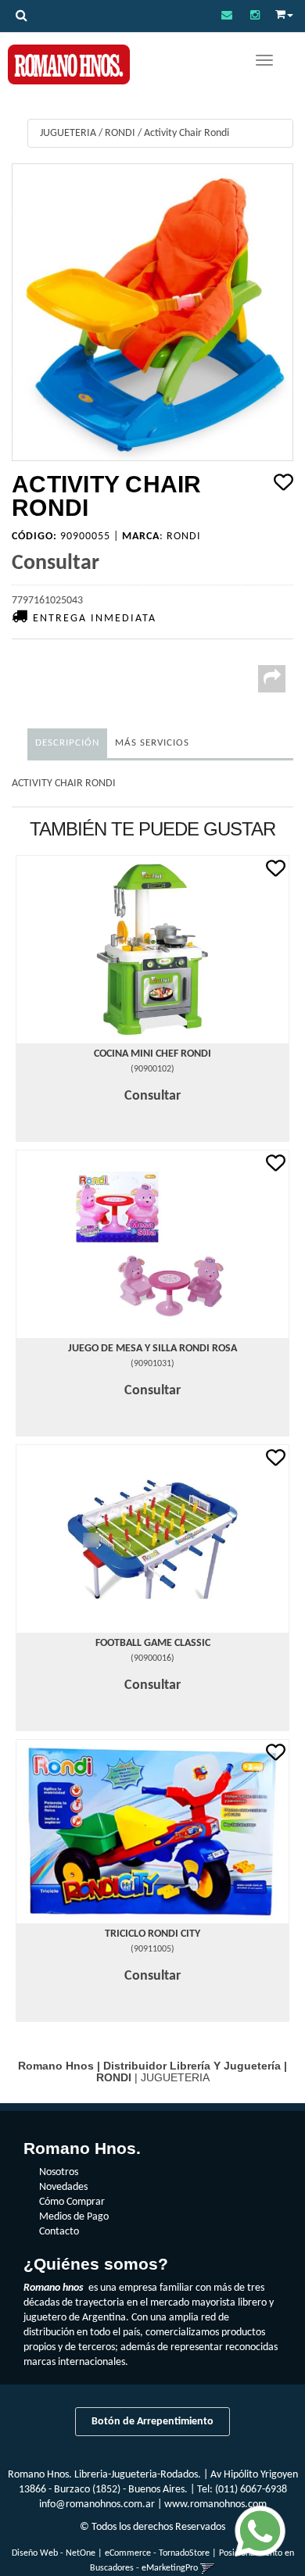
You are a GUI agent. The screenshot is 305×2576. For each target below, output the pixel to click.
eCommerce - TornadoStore (157, 2553)
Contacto (59, 2232)
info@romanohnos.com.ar (97, 2504)
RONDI (120, 133)
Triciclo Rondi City (152, 1934)
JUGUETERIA (68, 133)
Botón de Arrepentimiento (152, 2422)
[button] (227, 16)
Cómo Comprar (72, 2202)
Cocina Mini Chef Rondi (152, 1054)
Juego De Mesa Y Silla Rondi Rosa (152, 1349)
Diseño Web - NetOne (54, 2553)
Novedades (63, 2187)
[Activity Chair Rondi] (152, 312)
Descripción (67, 743)
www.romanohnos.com (215, 2504)
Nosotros (59, 2172)
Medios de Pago (74, 2217)
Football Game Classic (153, 1643)
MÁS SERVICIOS (152, 743)
